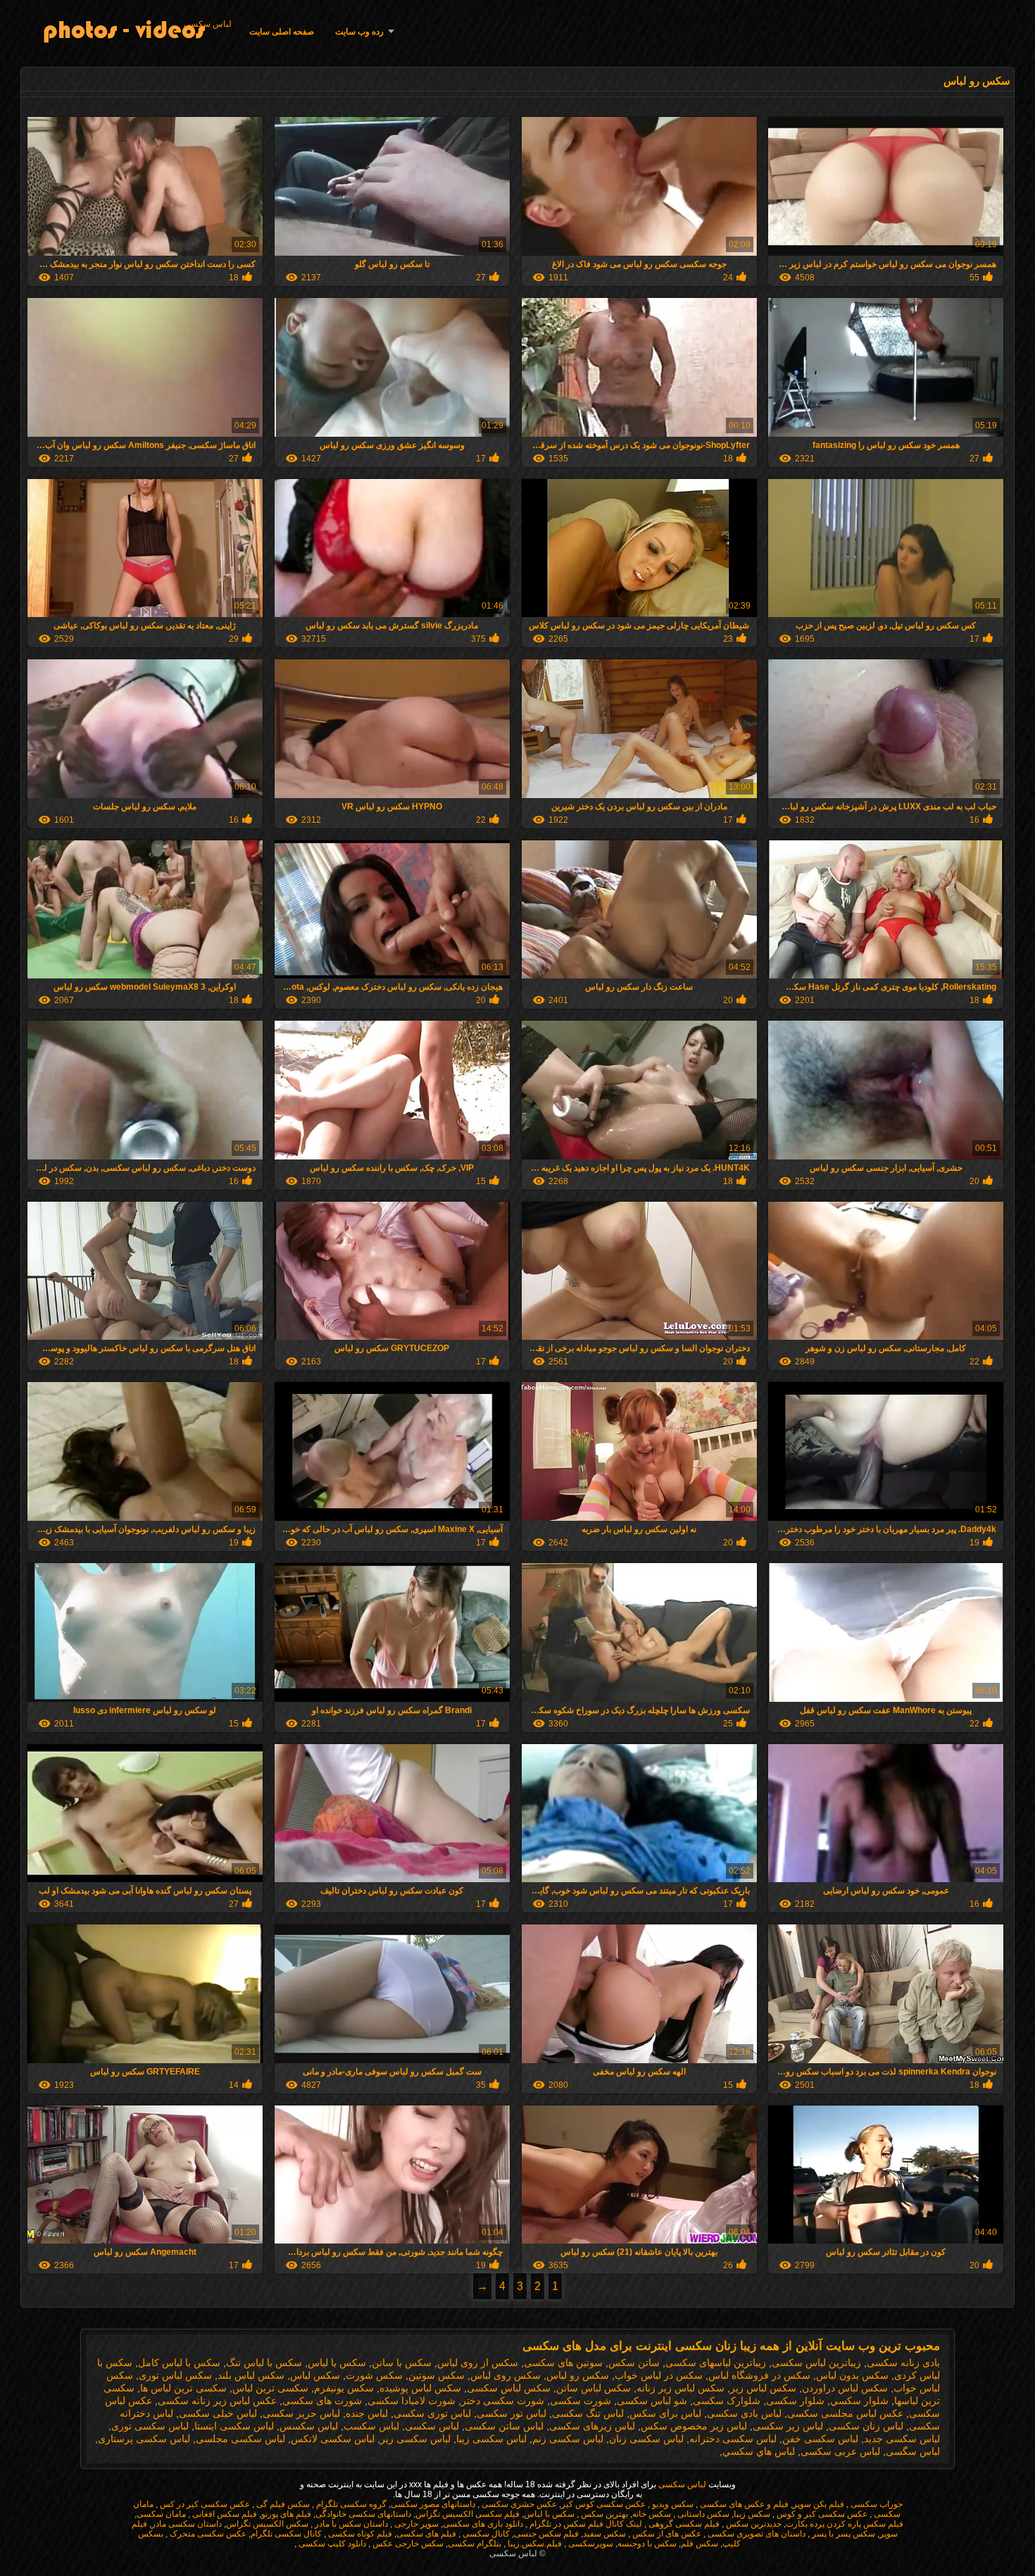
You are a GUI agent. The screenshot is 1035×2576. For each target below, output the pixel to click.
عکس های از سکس (666, 2534)
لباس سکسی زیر (415, 2439)
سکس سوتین (437, 2375)
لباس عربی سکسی (840, 2451)
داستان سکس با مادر (350, 2524)
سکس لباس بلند (251, 2375)
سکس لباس (315, 2375)
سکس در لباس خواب (659, 2375)
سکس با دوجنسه (647, 2544)
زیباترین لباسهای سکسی (716, 2363)
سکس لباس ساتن (594, 2388)
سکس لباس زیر (763, 2388)
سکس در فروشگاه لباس (759, 2375)
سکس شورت (374, 2375)
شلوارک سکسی (727, 2401)
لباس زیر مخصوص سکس (694, 2426)
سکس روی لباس (506, 2375)
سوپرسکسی (590, 2544)
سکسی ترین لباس (270, 2388)
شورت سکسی (581, 2401)
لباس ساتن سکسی (504, 2426)
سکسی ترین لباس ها (183, 2388)
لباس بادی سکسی (744, 2413)
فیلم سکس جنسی (546, 2534)
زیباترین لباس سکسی (816, 2363)
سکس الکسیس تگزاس (267, 2524)
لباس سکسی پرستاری (144, 2439)
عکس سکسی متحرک (207, 2534)
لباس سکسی (208, 24)
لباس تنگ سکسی (588, 2413)
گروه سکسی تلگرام (350, 2504)
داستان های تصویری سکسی (755, 2534)
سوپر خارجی (415, 2524)
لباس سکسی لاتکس (333, 2439)
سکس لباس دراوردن (845, 2388)
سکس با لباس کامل (179, 2363)
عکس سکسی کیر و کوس (821, 2514)
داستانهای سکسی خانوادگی (363, 2514)
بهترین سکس (603, 2514)
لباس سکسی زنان (646, 2439)
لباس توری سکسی (432, 2413)
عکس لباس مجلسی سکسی (845, 2413)
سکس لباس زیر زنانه (680, 2388)
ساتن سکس (634, 2363)
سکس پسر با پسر (842, 2534)
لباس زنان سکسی (866, 2426)
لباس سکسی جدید (902, 2439)
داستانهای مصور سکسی (433, 2504)
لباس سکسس (309, 2426)
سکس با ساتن (402, 2363)
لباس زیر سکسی (788, 2426)
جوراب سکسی (876, 2504)
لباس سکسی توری (150, 2426)
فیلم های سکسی (426, 2534)
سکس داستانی (702, 2514)
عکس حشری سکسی (518, 2504)
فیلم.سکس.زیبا (534, 2544)
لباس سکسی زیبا (491, 2439)
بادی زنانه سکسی (903, 2363)
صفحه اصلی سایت (282, 32)
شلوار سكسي (859, 2401)
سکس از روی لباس (478, 2363)
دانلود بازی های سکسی (483, 2524)
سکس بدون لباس (852, 2375)
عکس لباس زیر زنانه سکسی (217, 2401)
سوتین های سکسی (563, 2363)
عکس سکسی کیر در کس (204, 2504)
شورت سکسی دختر (503, 2401)
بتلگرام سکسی (475, 2544)
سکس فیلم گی (282, 2504)
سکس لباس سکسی (509, 2388)
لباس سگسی (913, 2451)
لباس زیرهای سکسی (592, 2426)
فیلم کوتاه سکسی (359, 2534)
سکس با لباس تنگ (264, 2363)
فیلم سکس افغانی (224, 2514)
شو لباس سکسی (652, 2401)
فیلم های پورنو (286, 2514)
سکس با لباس (337, 2363)
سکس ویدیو (672, 2504)
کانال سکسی (485, 2534)
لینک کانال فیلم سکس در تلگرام (585, 2524)
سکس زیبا (752, 2514)
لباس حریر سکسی (301, 2413)
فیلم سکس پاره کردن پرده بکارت (845, 2524)
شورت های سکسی (322, 2401)
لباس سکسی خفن (820, 2439)
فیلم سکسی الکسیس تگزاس (468, 2514)
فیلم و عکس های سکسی (743, 2504)
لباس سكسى (432, 2426)
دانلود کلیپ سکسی (331, 2544)
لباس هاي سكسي (759, 2451)
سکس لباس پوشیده (420, 2388)
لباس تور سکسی (512, 2413)
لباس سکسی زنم (568, 2439)
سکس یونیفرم (344, 2388)
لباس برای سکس (665, 2413)
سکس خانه (652, 2514)
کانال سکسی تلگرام (286, 2534)
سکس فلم (700, 2544)
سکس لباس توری (175, 2375)
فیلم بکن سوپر (818, 2504)
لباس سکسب (371, 2426)
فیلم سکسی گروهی (683, 2524)
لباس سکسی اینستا (234, 2426)
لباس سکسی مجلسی (240, 2439)
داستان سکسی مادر (187, 2524)
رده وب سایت (359, 32)
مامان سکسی (161, 2514)
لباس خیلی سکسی (218, 2413)
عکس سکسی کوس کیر (603, 2504)
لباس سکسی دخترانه (733, 2439)
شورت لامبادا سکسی (412, 2401)
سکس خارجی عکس (407, 2544)
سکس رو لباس (578, 2375)
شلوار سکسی (795, 2401)
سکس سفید (604, 2534)
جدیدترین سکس (753, 2524)
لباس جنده (367, 2413)
